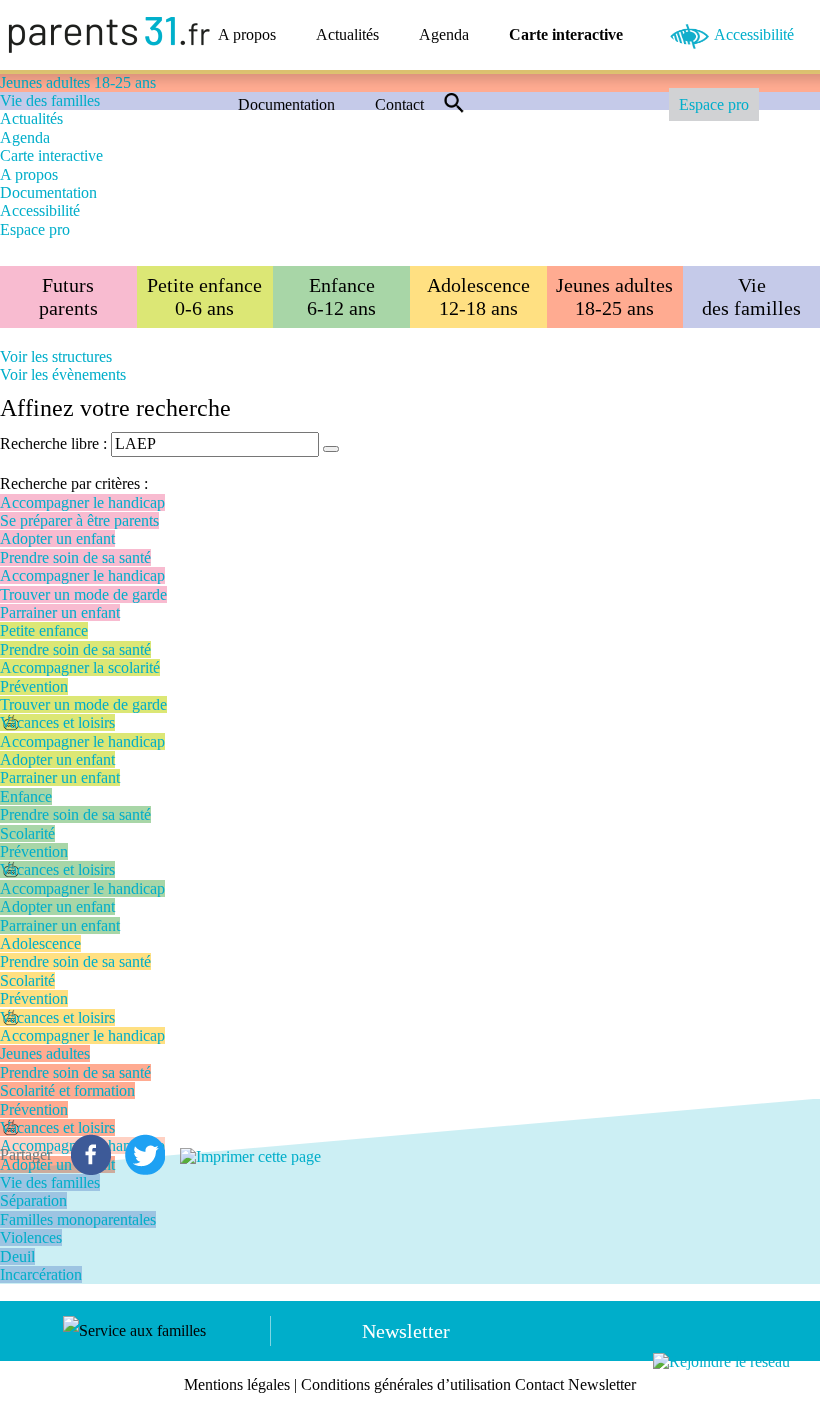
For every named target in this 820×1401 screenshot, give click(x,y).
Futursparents (68, 296)
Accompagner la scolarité (80, 667)
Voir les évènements (63, 374)
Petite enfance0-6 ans (204, 296)
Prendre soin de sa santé (75, 557)
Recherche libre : (53, 443)
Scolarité (27, 833)
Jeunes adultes (45, 1053)
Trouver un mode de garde (83, 594)
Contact (399, 104)
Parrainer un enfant (60, 612)
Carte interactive (566, 34)
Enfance (26, 796)
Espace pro (714, 104)
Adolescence (40, 943)
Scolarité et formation (67, 1090)
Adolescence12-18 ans (478, 296)
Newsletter (406, 1331)
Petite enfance (44, 630)
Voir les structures (56, 356)
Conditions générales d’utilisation (406, 1384)
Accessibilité (754, 34)
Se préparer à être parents (79, 520)
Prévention (34, 686)
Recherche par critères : (74, 483)
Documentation (286, 104)
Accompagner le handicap (82, 502)
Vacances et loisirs (57, 722)
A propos (247, 34)
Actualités (347, 34)
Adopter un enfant (57, 538)
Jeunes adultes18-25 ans (614, 296)
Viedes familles (751, 296)
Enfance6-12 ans (341, 296)
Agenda (444, 34)
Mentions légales (237, 1384)
